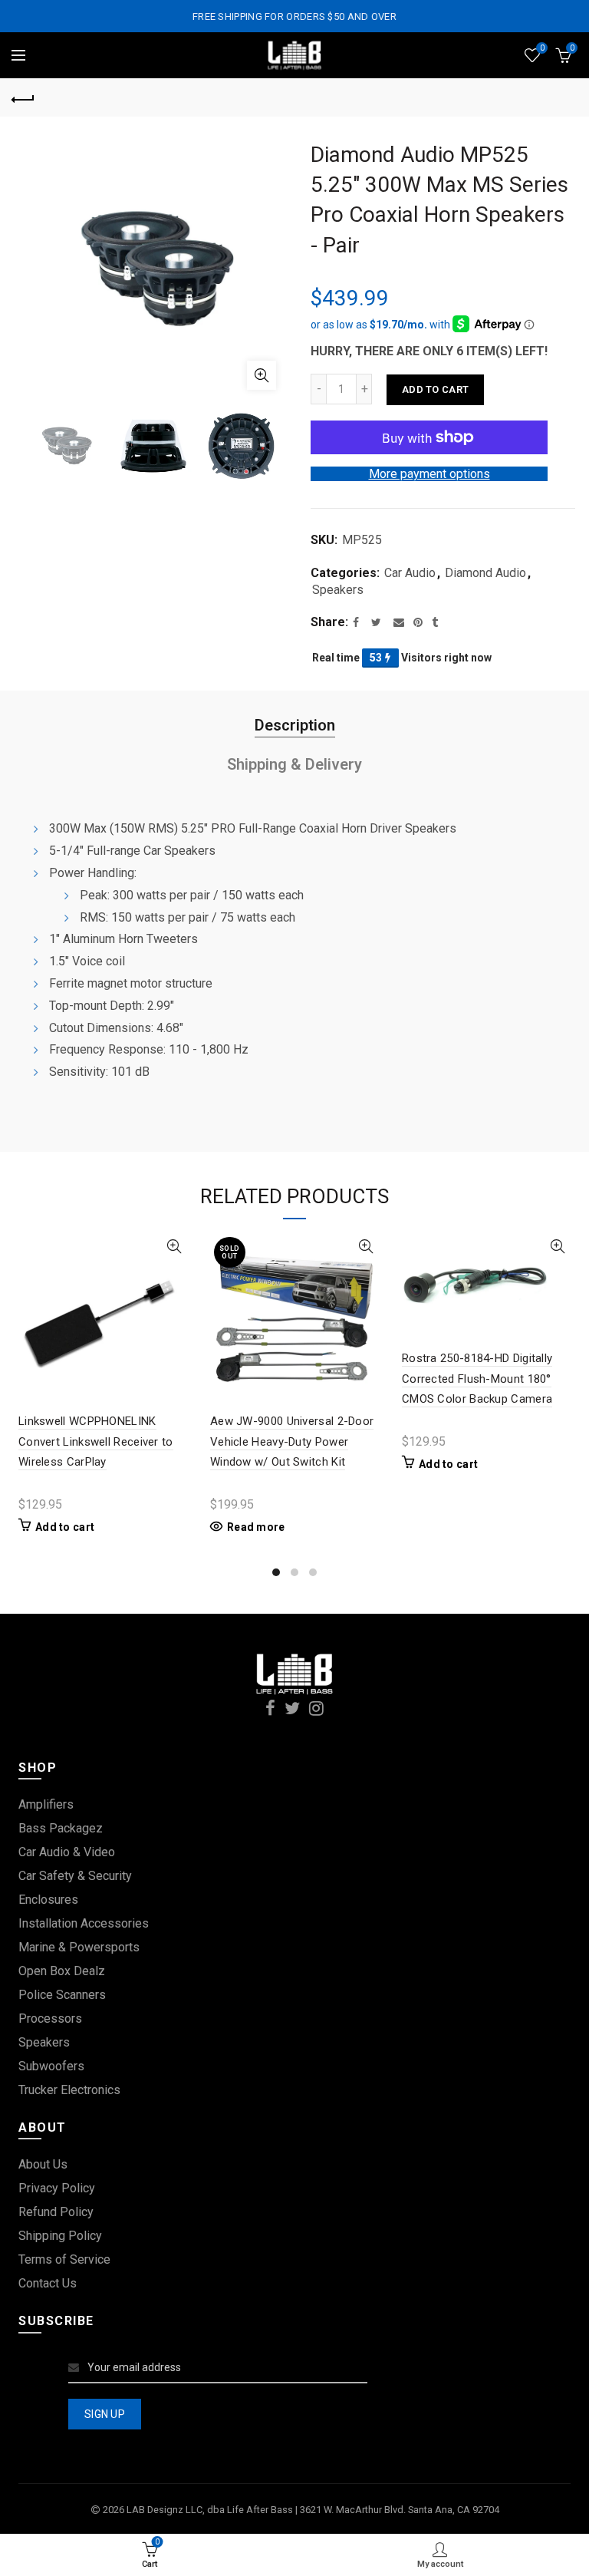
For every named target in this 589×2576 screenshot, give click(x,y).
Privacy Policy (57, 2188)
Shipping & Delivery (294, 764)
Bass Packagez (61, 1828)
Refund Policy (56, 2212)
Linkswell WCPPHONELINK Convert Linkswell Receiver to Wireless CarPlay (96, 1441)
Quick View (174, 1247)
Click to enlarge (262, 375)
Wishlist (542, 48)
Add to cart (435, 389)
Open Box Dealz (62, 1971)
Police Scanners (62, 1995)
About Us (43, 2164)
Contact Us (48, 2283)
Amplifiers (46, 1804)
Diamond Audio (485, 573)
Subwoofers (51, 2066)
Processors (50, 2019)
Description (295, 725)
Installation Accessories (84, 1923)
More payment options (429, 474)
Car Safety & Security (75, 1876)
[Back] (23, 97)
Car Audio (410, 573)
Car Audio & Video (67, 1852)
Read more (256, 1527)
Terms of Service (64, 2259)
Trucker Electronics (69, 2090)
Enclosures (48, 1900)
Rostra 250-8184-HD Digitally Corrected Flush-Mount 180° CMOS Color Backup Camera (477, 1379)
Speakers (338, 590)
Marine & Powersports (79, 1947)
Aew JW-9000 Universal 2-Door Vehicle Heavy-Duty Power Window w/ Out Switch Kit (292, 1441)
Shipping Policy (60, 2236)
